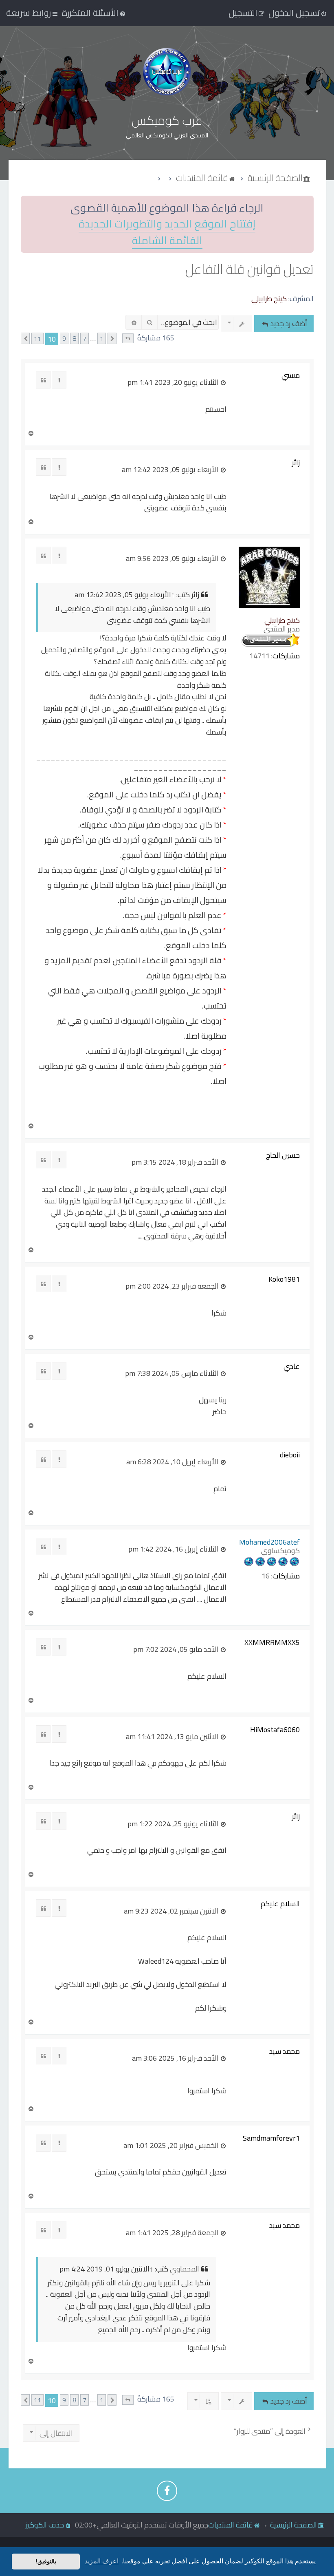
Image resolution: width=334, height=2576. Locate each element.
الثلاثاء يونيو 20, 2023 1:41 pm (174, 382)
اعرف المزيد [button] (102, 2561)
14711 (259, 656)
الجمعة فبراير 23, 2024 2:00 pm (173, 1286)
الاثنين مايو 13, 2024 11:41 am (173, 1737)
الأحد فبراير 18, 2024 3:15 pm (176, 1162)
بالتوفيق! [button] (46, 2561)
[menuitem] (94, 13)
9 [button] (64, 339)
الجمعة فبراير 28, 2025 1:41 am (173, 2233)
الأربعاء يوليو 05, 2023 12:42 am (171, 470)
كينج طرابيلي (269, 299)
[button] (128, 339)
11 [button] (37, 339)
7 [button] (85, 339)
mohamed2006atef (269, 1542)
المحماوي (185, 2269)
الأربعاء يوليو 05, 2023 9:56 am (173, 558)
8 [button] (74, 339)
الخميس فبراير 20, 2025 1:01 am (172, 2146)
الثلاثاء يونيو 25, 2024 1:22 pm (174, 1824)
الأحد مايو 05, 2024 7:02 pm (177, 1649)
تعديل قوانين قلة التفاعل (249, 269)
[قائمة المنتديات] (167, 72)
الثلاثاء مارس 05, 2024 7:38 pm (172, 1373)
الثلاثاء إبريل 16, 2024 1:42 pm (174, 1549)
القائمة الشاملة (167, 241)
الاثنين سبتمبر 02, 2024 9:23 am (172, 1911)
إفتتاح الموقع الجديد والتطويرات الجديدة (167, 224)
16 (266, 1576)
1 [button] (102, 339)
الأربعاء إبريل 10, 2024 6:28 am (173, 1462)
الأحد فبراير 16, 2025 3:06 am (176, 2058)
